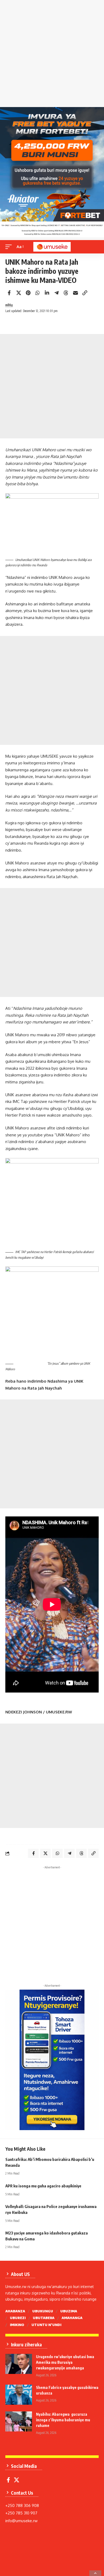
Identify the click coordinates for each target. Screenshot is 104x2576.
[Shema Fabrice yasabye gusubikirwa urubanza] (19, 2395)
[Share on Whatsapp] (38, 293)
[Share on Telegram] (57, 293)
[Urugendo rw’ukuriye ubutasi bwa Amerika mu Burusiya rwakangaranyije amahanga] (19, 2364)
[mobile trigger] (10, 247)
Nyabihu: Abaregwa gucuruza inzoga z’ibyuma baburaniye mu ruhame (63, 2420)
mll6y (9, 305)
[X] (17, 2480)
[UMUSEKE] (52, 247)
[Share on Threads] (66, 293)
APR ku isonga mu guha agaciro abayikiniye (43, 2186)
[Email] (75, 293)
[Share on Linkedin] (47, 293)
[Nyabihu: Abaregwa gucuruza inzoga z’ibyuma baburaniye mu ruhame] (19, 2421)
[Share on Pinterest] (28, 293)
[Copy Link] (85, 293)
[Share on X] (19, 293)
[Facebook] (8, 2480)
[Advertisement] (52, 55)
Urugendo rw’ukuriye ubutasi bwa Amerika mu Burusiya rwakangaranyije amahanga (65, 2362)
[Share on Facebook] (9, 293)
